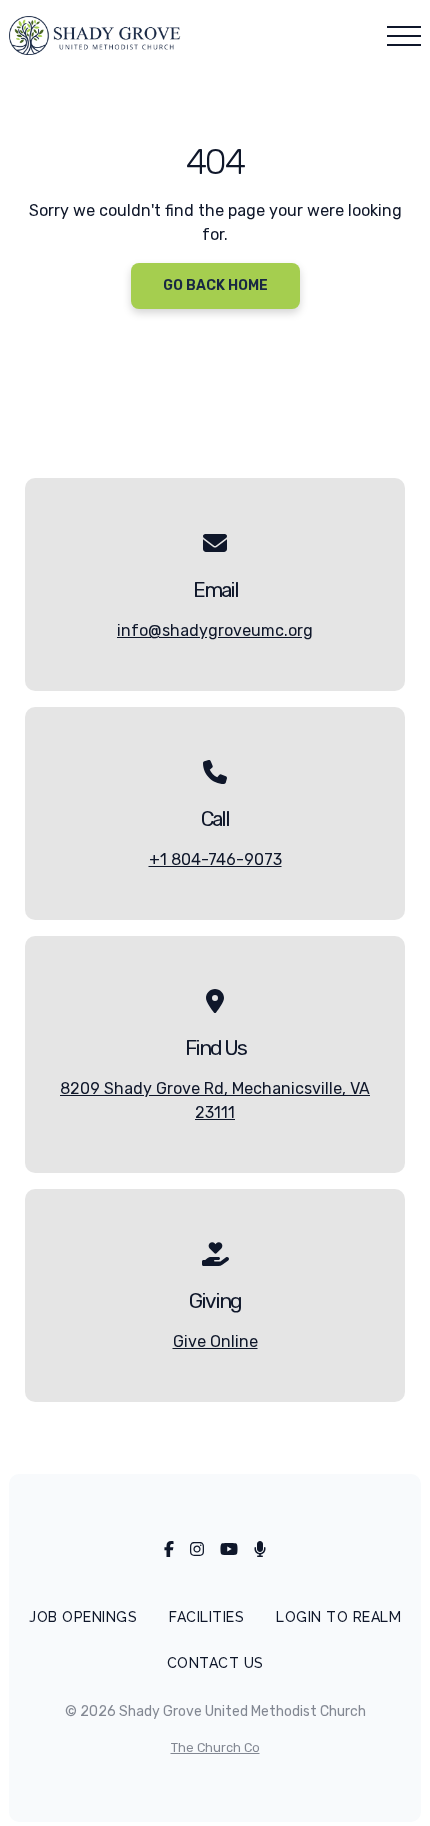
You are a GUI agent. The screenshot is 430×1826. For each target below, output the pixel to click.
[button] (404, 36)
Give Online (215, 1341)
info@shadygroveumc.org (215, 630)
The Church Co (215, 1747)
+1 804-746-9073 (215, 859)
